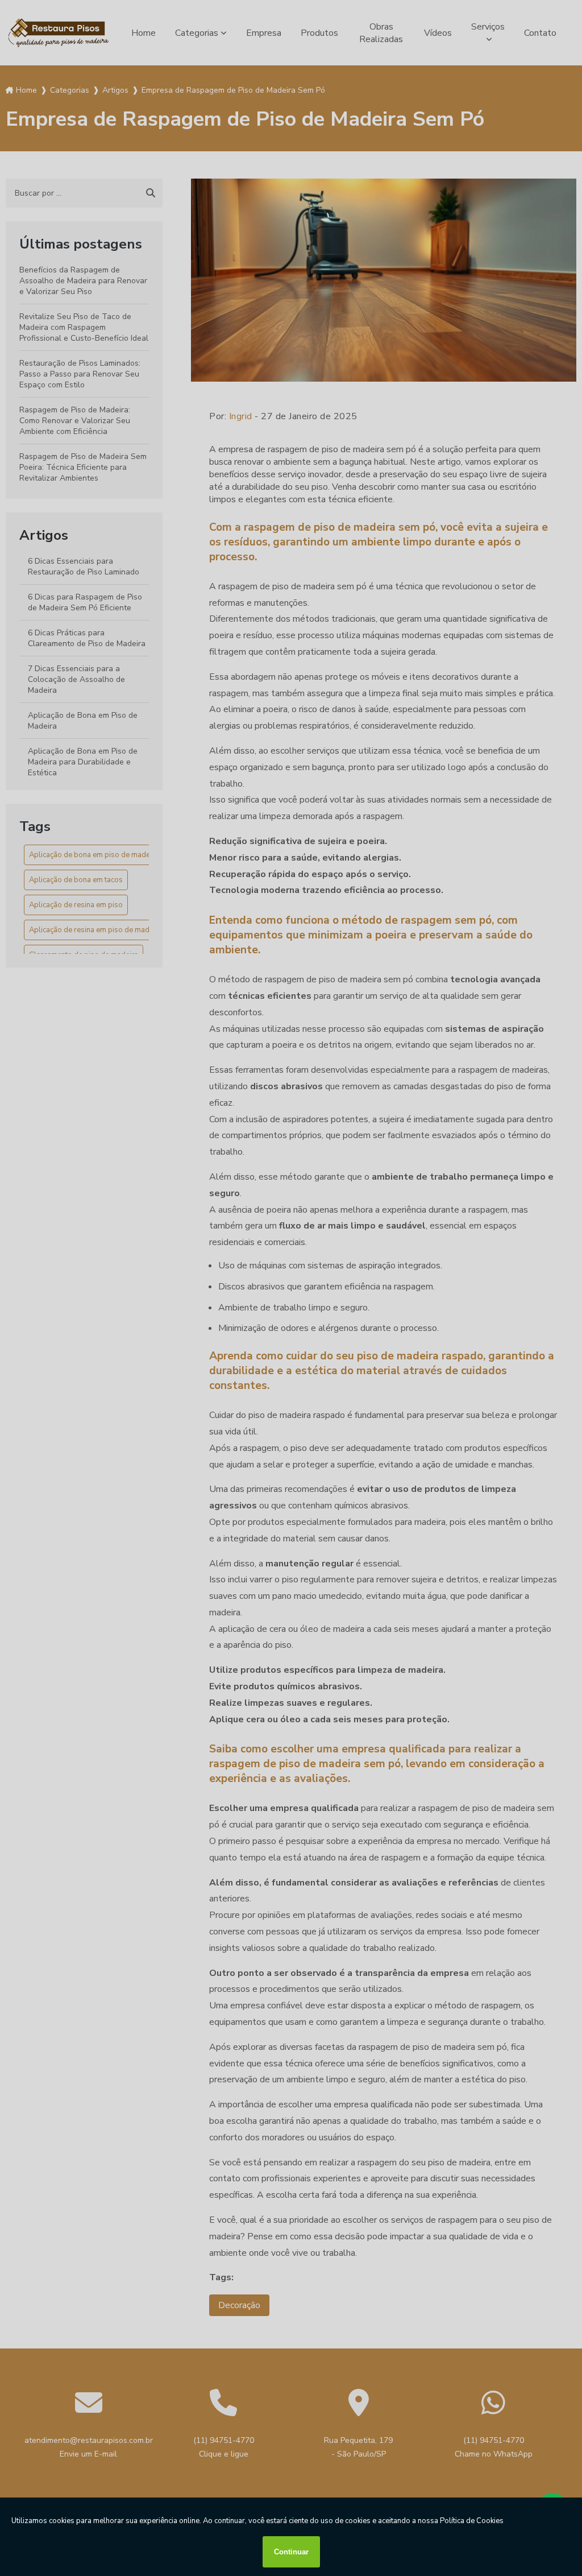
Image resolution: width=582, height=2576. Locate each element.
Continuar (291, 2552)
